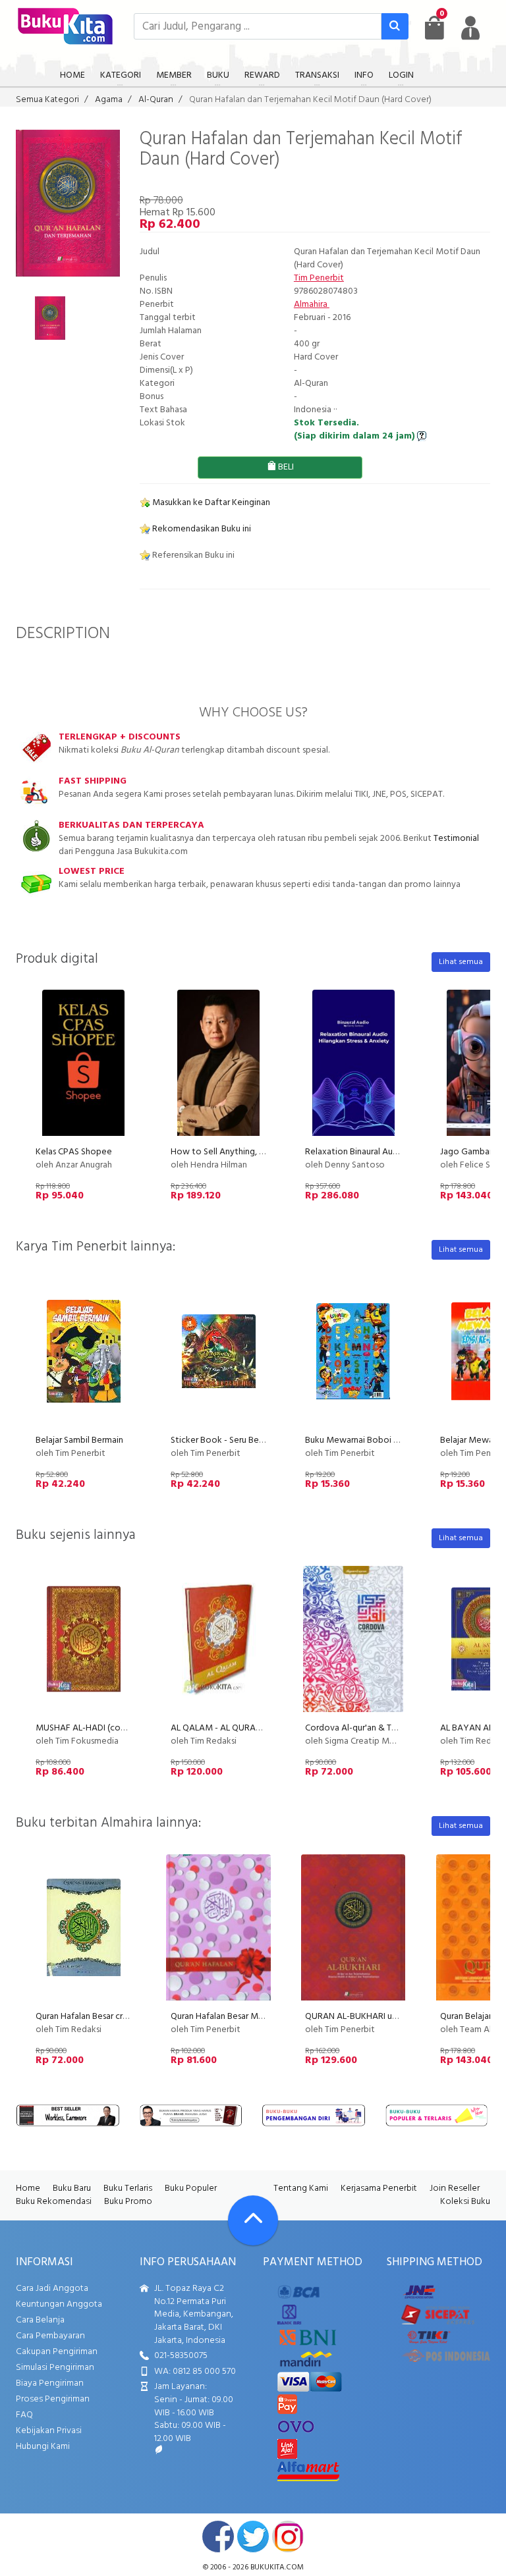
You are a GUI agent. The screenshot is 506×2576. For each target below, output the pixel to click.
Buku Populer (191, 2188)
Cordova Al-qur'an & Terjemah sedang (379, 1728)
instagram (288, 2536)
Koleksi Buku (465, 2202)
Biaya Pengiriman (50, 2383)
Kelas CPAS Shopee (74, 1152)
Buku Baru (72, 2188)
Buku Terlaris (128, 2188)
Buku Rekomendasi (54, 2202)
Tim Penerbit (319, 278)
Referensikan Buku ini (192, 555)
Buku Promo (128, 2202)
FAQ (24, 2415)
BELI (285, 467)
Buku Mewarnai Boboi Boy (357, 1440)
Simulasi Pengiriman (55, 2368)
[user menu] (470, 28)
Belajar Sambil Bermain (79, 1440)
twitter (253, 2536)
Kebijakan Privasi (49, 2431)
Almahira (312, 305)
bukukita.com (277, 2567)
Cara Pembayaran (50, 2336)
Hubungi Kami (43, 2447)
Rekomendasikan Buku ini (201, 529)
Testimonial (456, 839)
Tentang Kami (301, 2188)
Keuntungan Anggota (59, 2304)
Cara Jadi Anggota (52, 2289)
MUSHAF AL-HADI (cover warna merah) (112, 1728)
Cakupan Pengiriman (57, 2352)
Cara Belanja (40, 2320)
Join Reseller (455, 2188)
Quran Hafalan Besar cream (88, 2017)
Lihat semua (461, 962)
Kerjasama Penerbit (379, 2188)
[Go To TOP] (253, 2220)
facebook (218, 2536)
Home (28, 2188)
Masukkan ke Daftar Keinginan (210, 503)
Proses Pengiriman (53, 2399)
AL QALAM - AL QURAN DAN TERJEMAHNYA (257, 1728)
